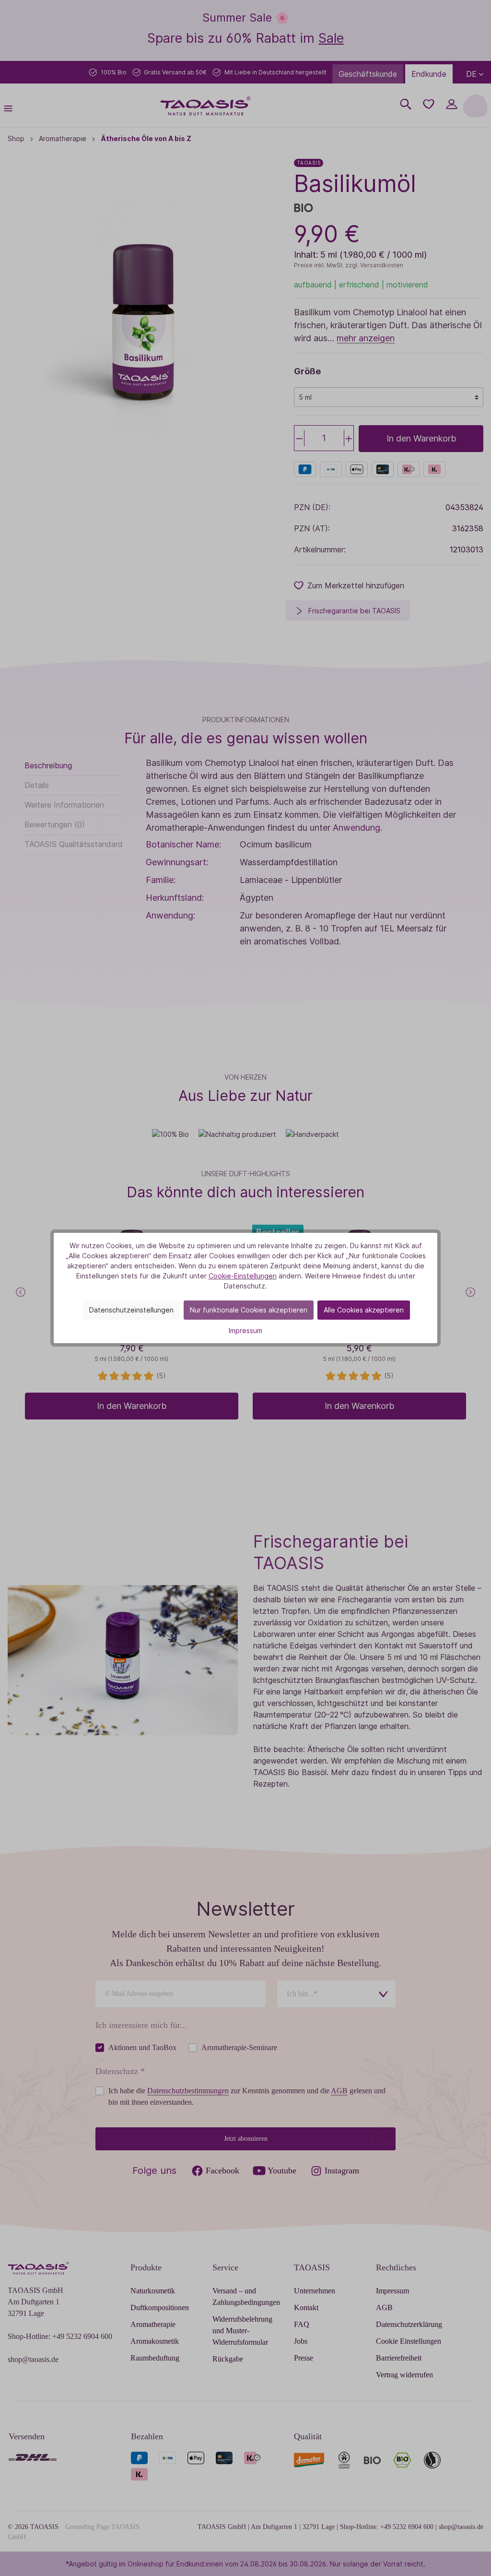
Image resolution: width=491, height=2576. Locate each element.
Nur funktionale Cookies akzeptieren (249, 1310)
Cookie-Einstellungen (243, 1276)
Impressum (245, 1330)
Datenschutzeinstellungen (131, 1310)
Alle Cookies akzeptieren (364, 1310)
